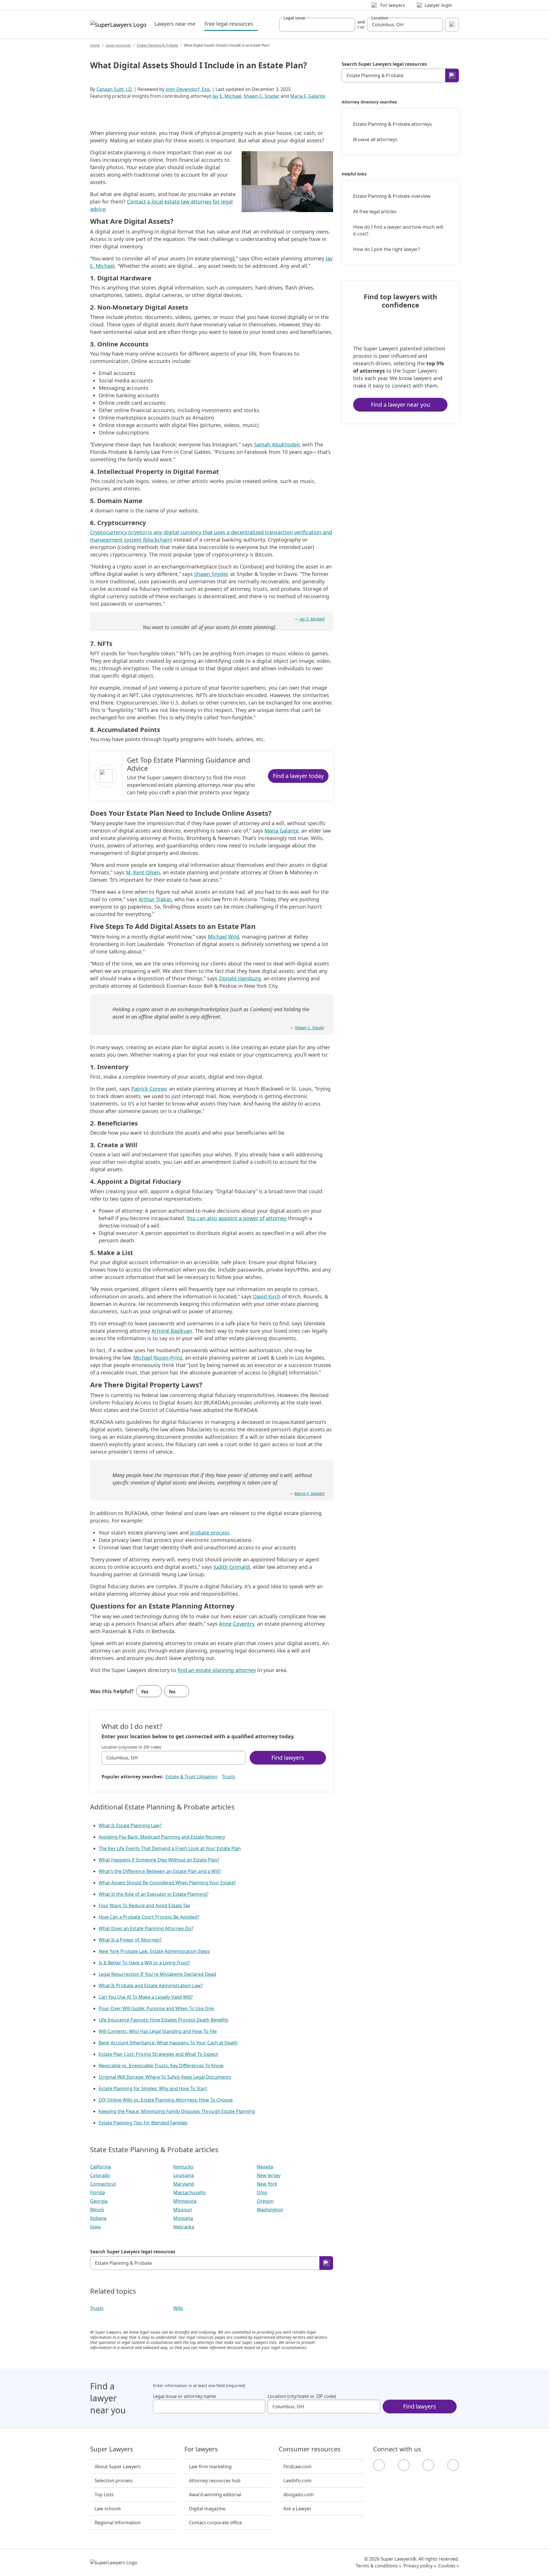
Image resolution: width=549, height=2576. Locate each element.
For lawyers (201, 2449)
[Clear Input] (348, 25)
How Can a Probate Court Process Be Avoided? (149, 1917)
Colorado (100, 2175)
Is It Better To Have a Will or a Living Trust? (144, 1963)
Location (380, 18)
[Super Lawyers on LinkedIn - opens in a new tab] (453, 2465)
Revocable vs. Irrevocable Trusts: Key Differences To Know (161, 2066)
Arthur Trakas (155, 899)
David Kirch (267, 1296)
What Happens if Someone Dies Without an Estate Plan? (159, 1860)
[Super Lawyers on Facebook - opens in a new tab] (379, 2465)
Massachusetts (190, 2192)
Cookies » (449, 2566)
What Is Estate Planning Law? (130, 1825)
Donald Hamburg (240, 978)
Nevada (265, 2167)
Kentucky (183, 2167)
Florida (98, 2192)
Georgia (99, 2201)
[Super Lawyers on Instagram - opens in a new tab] (404, 2465)
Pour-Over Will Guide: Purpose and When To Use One (156, 2008)
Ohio (262, 2192)
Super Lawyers (112, 2449)
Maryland (184, 2184)
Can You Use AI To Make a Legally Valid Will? (146, 1997)
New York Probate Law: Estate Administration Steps (154, 1951)
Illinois (97, 2210)
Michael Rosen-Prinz (158, 1358)
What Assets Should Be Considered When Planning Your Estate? (167, 1883)
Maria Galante (282, 831)
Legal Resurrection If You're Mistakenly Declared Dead (157, 1974)
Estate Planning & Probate (157, 45)
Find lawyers (288, 1758)
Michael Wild (223, 937)
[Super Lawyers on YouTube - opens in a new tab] (428, 2465)
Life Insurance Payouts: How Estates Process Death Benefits (164, 2020)
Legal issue (294, 18)
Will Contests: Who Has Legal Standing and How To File (158, 2031)
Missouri (183, 2210)
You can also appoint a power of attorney (237, 1218)
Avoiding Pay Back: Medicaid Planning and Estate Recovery (162, 1837)
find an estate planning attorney (217, 1670)
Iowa (95, 2227)
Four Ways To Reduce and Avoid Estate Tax (144, 1905)
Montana (183, 2218)
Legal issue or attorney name (184, 2396)
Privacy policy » (420, 2566)
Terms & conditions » (378, 2566)
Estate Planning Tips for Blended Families (143, 2123)
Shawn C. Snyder (262, 96)
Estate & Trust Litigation (191, 1777)
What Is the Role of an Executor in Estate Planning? (154, 1894)
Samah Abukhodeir (277, 444)
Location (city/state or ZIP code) (131, 1747)
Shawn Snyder (211, 574)
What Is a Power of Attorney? (130, 1940)
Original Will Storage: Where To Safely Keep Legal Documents (165, 2077)
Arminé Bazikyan (172, 1331)
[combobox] (317, 25)
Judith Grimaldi (232, 1567)
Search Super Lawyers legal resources (133, 2252)
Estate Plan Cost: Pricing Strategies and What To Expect (158, 2054)
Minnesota (185, 2201)
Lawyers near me (175, 24)
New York (267, 2184)
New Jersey (269, 2175)
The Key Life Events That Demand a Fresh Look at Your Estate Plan (170, 1848)
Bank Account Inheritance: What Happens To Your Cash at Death (168, 2043)
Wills (178, 2308)
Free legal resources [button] (231, 24)
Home (95, 45)
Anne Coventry (237, 1624)
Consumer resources (310, 2449)
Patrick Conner (149, 1089)
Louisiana (184, 2175)
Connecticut (103, 2184)
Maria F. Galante (308, 96)
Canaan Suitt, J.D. (115, 89)
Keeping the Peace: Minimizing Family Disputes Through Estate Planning (177, 2111)
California (101, 2167)
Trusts (229, 1777)
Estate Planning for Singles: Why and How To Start (153, 2088)
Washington (270, 2210)
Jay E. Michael (227, 96)
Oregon (265, 2201)
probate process (210, 1533)
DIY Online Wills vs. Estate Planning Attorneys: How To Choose (166, 2100)
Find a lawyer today (298, 776)
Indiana (98, 2218)
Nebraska (184, 2227)
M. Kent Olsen (143, 872)
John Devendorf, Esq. (188, 89)
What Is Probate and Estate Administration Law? (151, 1986)
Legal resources (118, 45)
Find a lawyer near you (400, 405)
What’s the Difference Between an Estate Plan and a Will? (160, 1871)
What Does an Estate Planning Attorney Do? (146, 1928)
